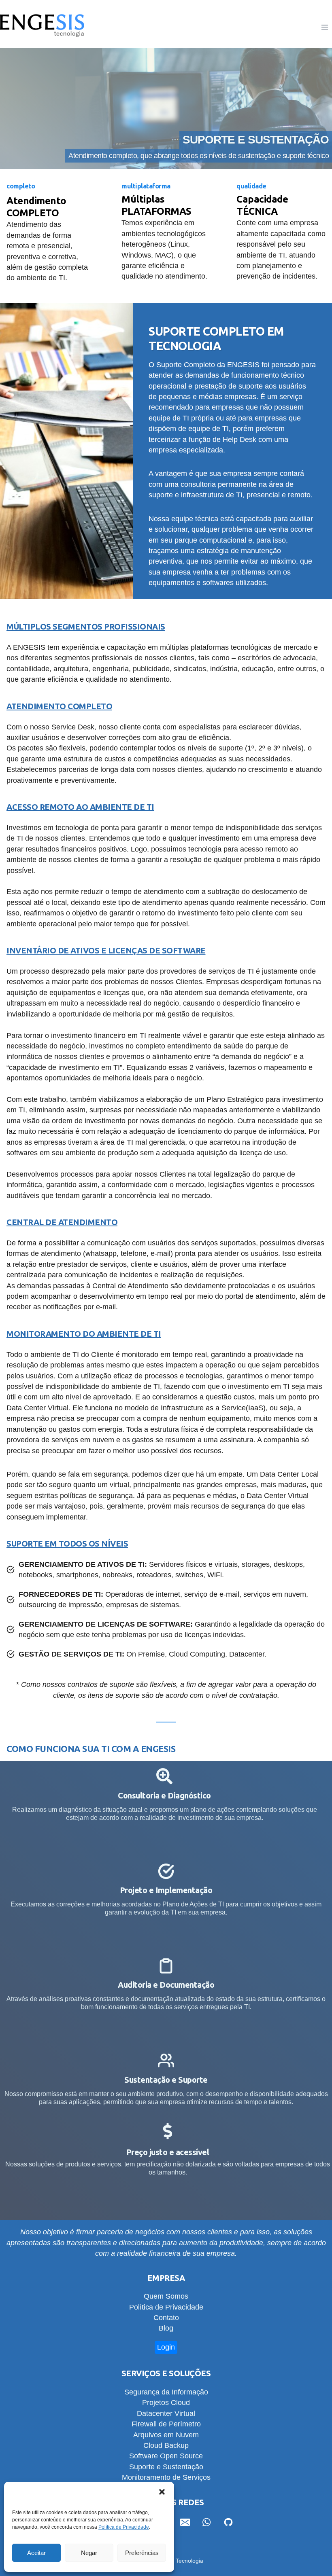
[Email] (185, 2522)
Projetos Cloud (166, 2403)
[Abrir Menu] (325, 27)
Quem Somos (166, 2296)
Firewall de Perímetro (166, 2424)
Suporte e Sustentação (166, 2467)
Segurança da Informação (166, 2392)
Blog (166, 2328)
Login (166, 2347)
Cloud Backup (166, 2445)
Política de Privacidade (124, 2527)
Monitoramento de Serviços (166, 2477)
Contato (166, 2318)
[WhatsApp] (206, 2522)
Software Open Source (166, 2456)
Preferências (142, 2553)
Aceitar (36, 2553)
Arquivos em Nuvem (166, 2435)
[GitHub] (228, 2522)
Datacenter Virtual (166, 2413)
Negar (89, 2553)
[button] (162, 2492)
